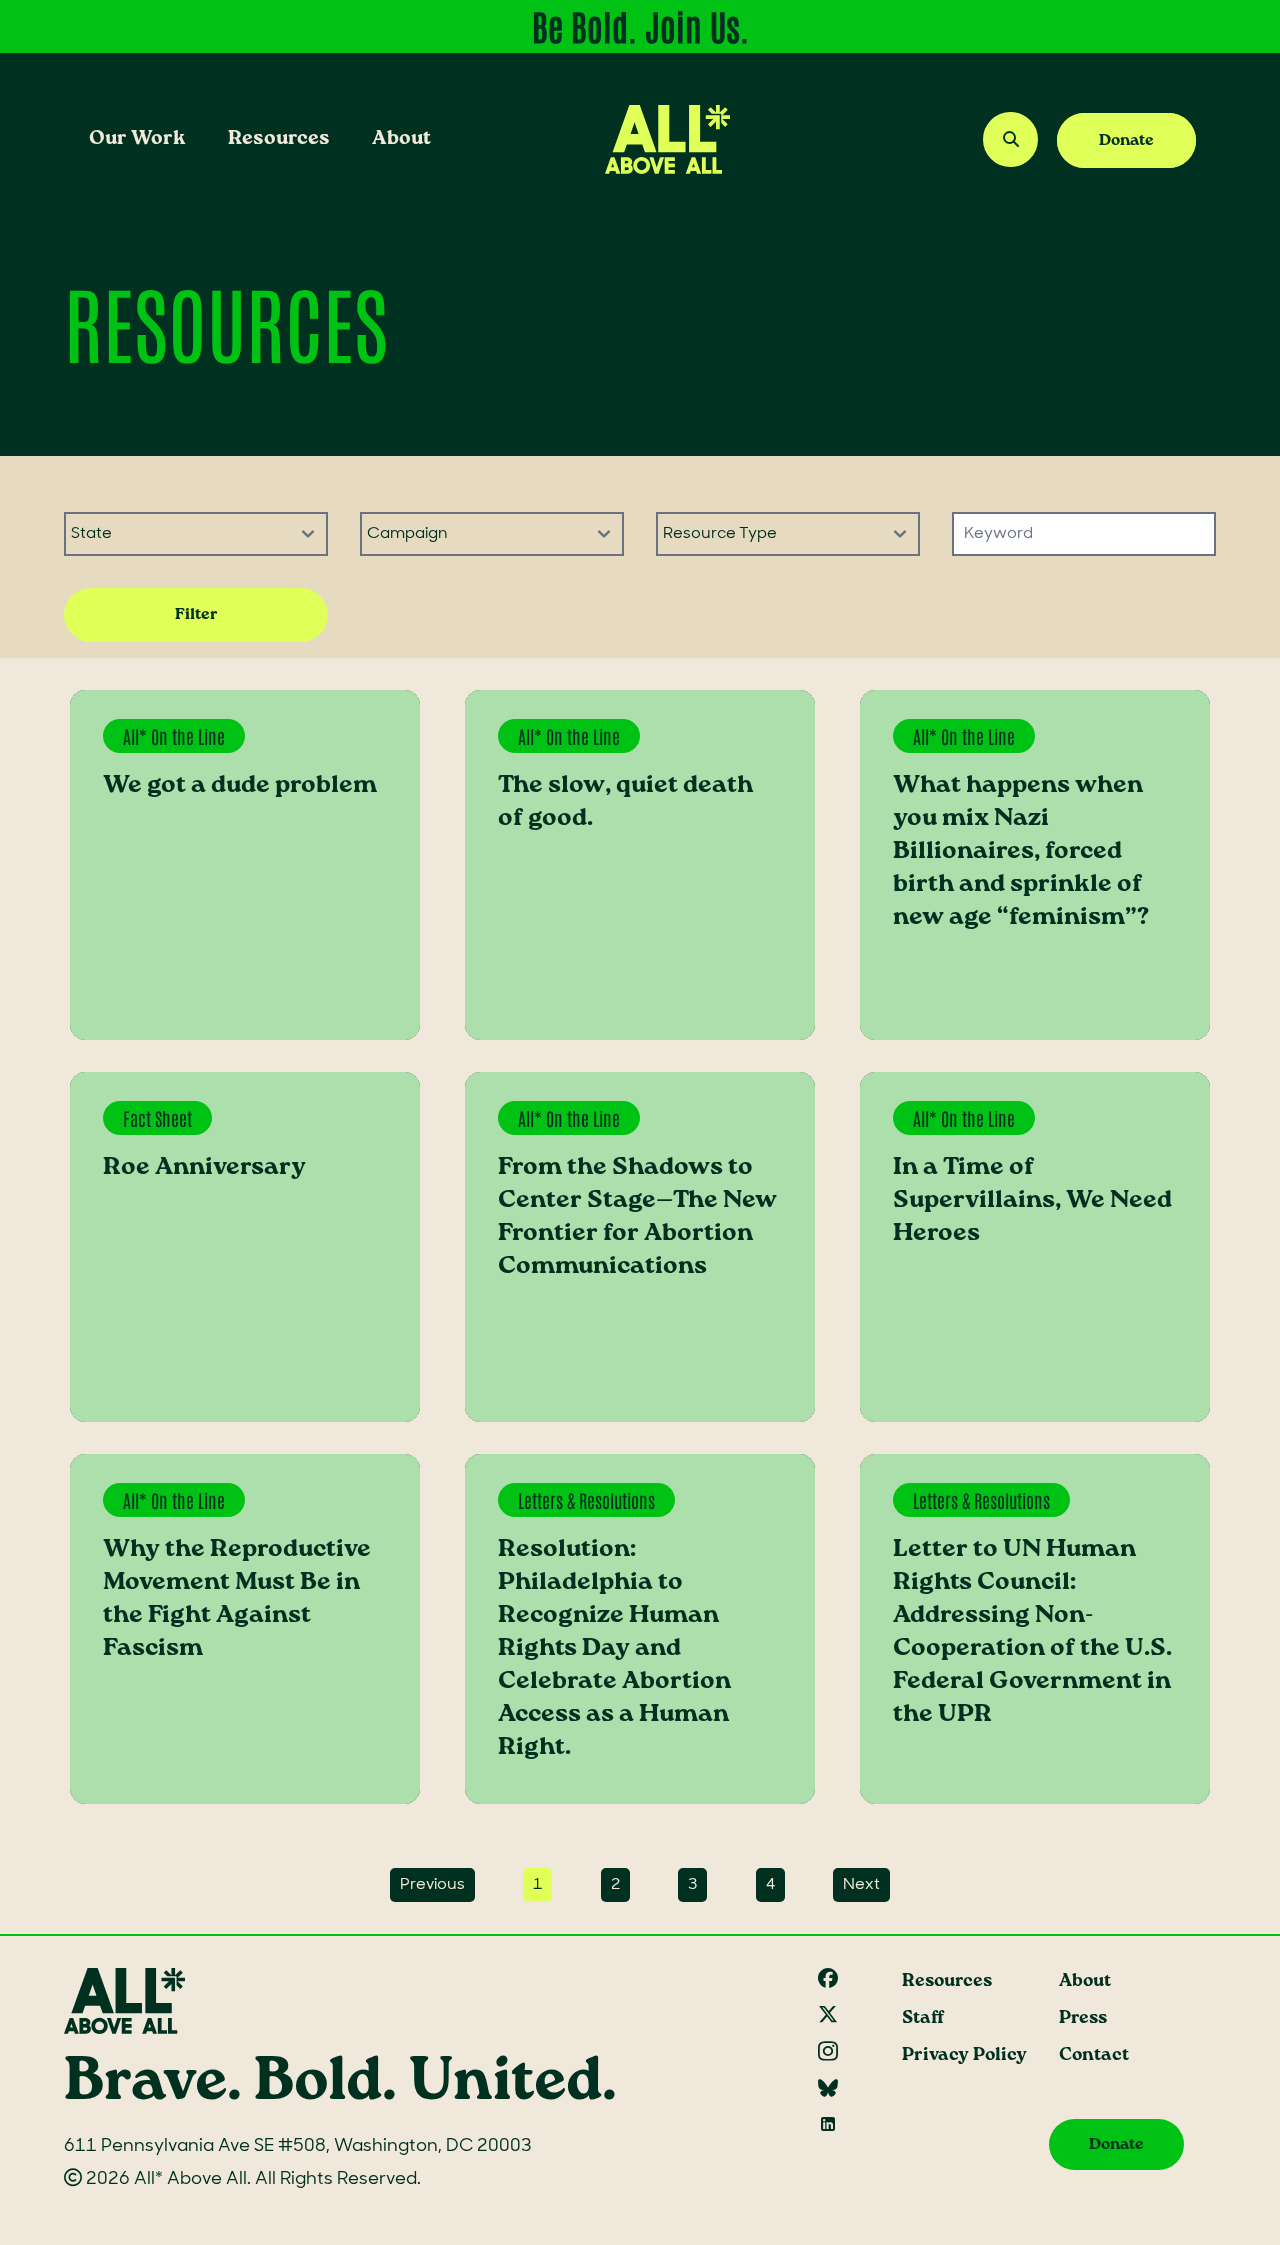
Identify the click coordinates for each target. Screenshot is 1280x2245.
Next (861, 1885)
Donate (1126, 140)
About (401, 138)
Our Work (137, 138)
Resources (279, 138)
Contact (1094, 2055)
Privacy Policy (964, 2055)
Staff (923, 2018)
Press (1083, 2018)
